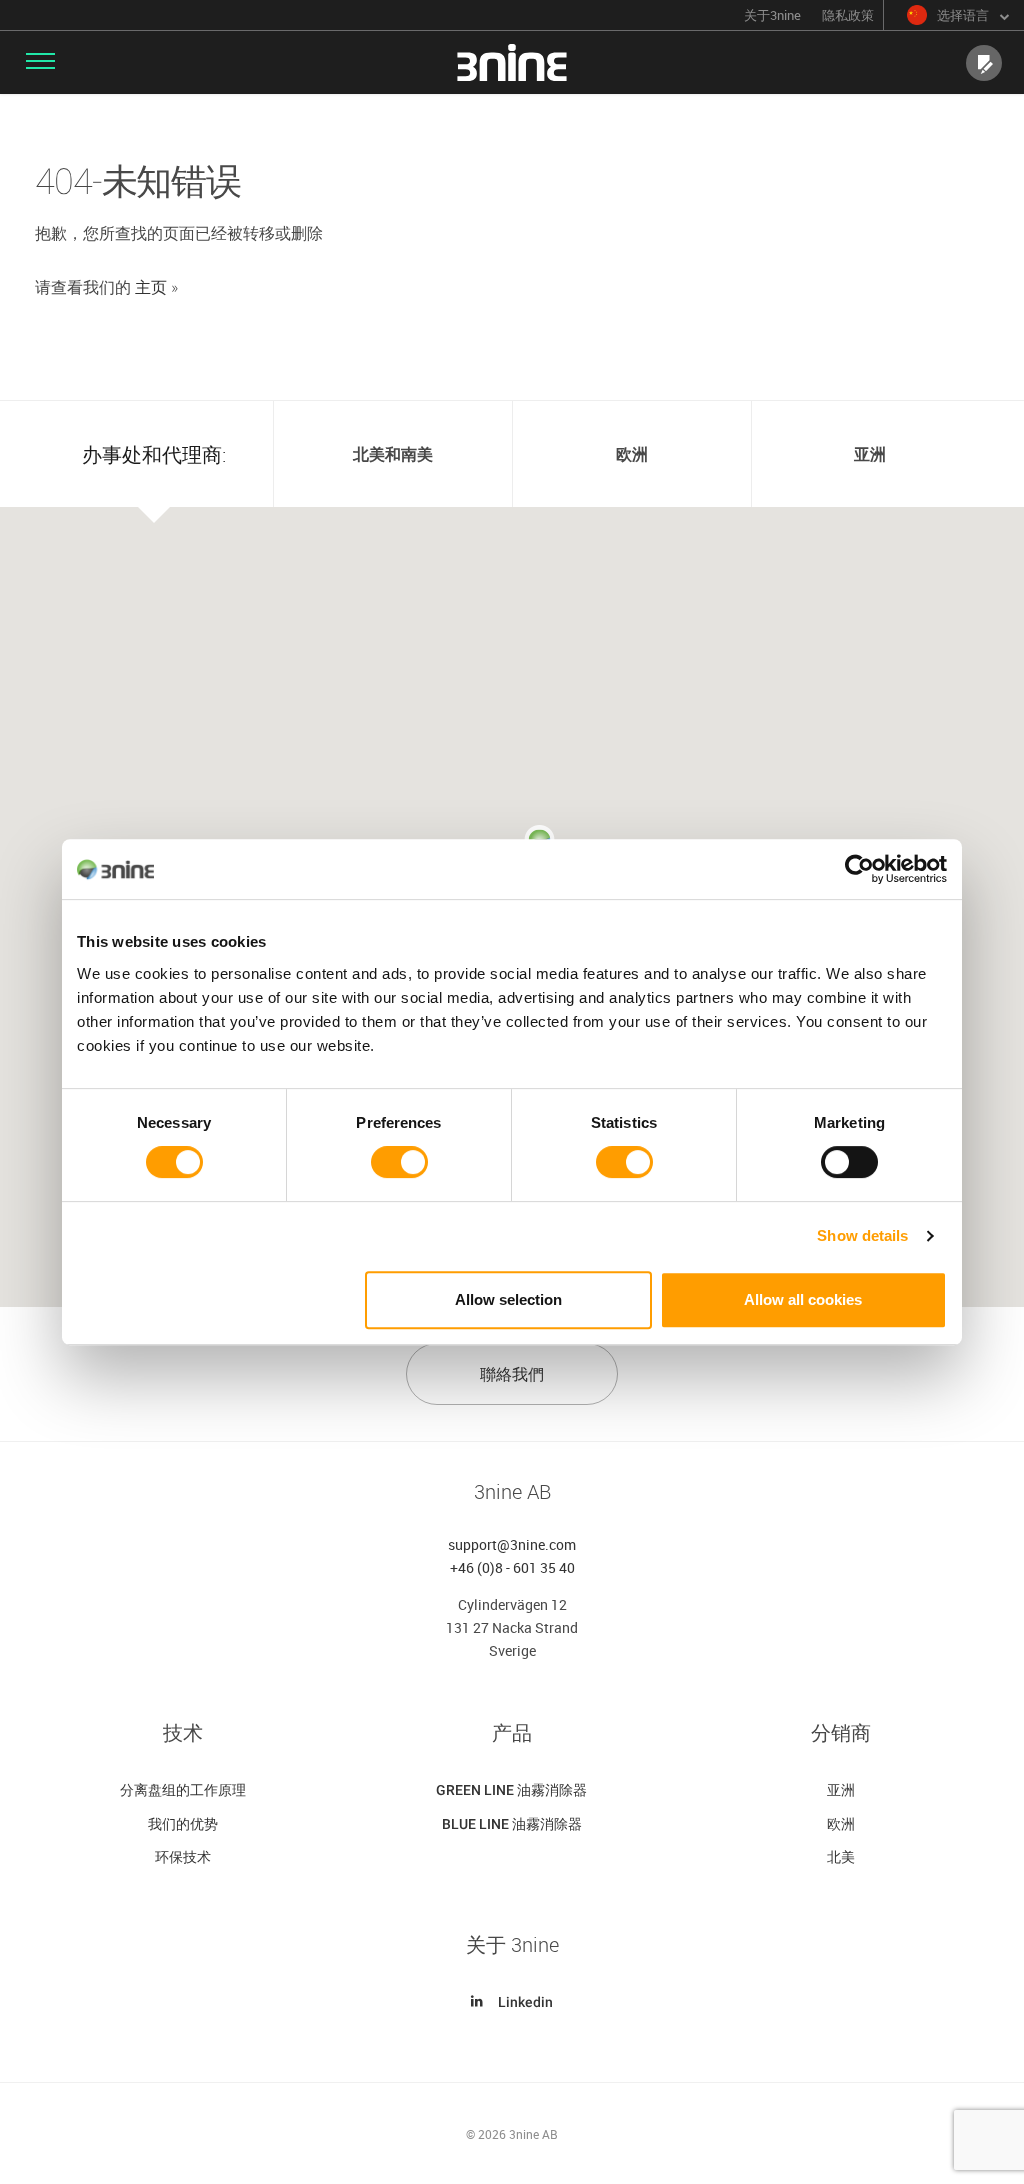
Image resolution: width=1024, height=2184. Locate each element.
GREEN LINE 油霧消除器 (511, 1790)
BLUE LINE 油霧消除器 (512, 1824)
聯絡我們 (512, 1374)
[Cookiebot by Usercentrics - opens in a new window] (859, 869)
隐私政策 (848, 15)
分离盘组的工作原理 (183, 1790)
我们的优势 (183, 1824)
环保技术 (183, 1857)
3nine (512, 62)
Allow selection (508, 1299)
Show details (862, 1235)
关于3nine (772, 15)
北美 (841, 1857)
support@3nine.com (512, 1544)
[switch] (399, 1162)
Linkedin (525, 2002)
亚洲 (841, 1790)
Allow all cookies (803, 1299)
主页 (151, 287)
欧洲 (841, 1824)
